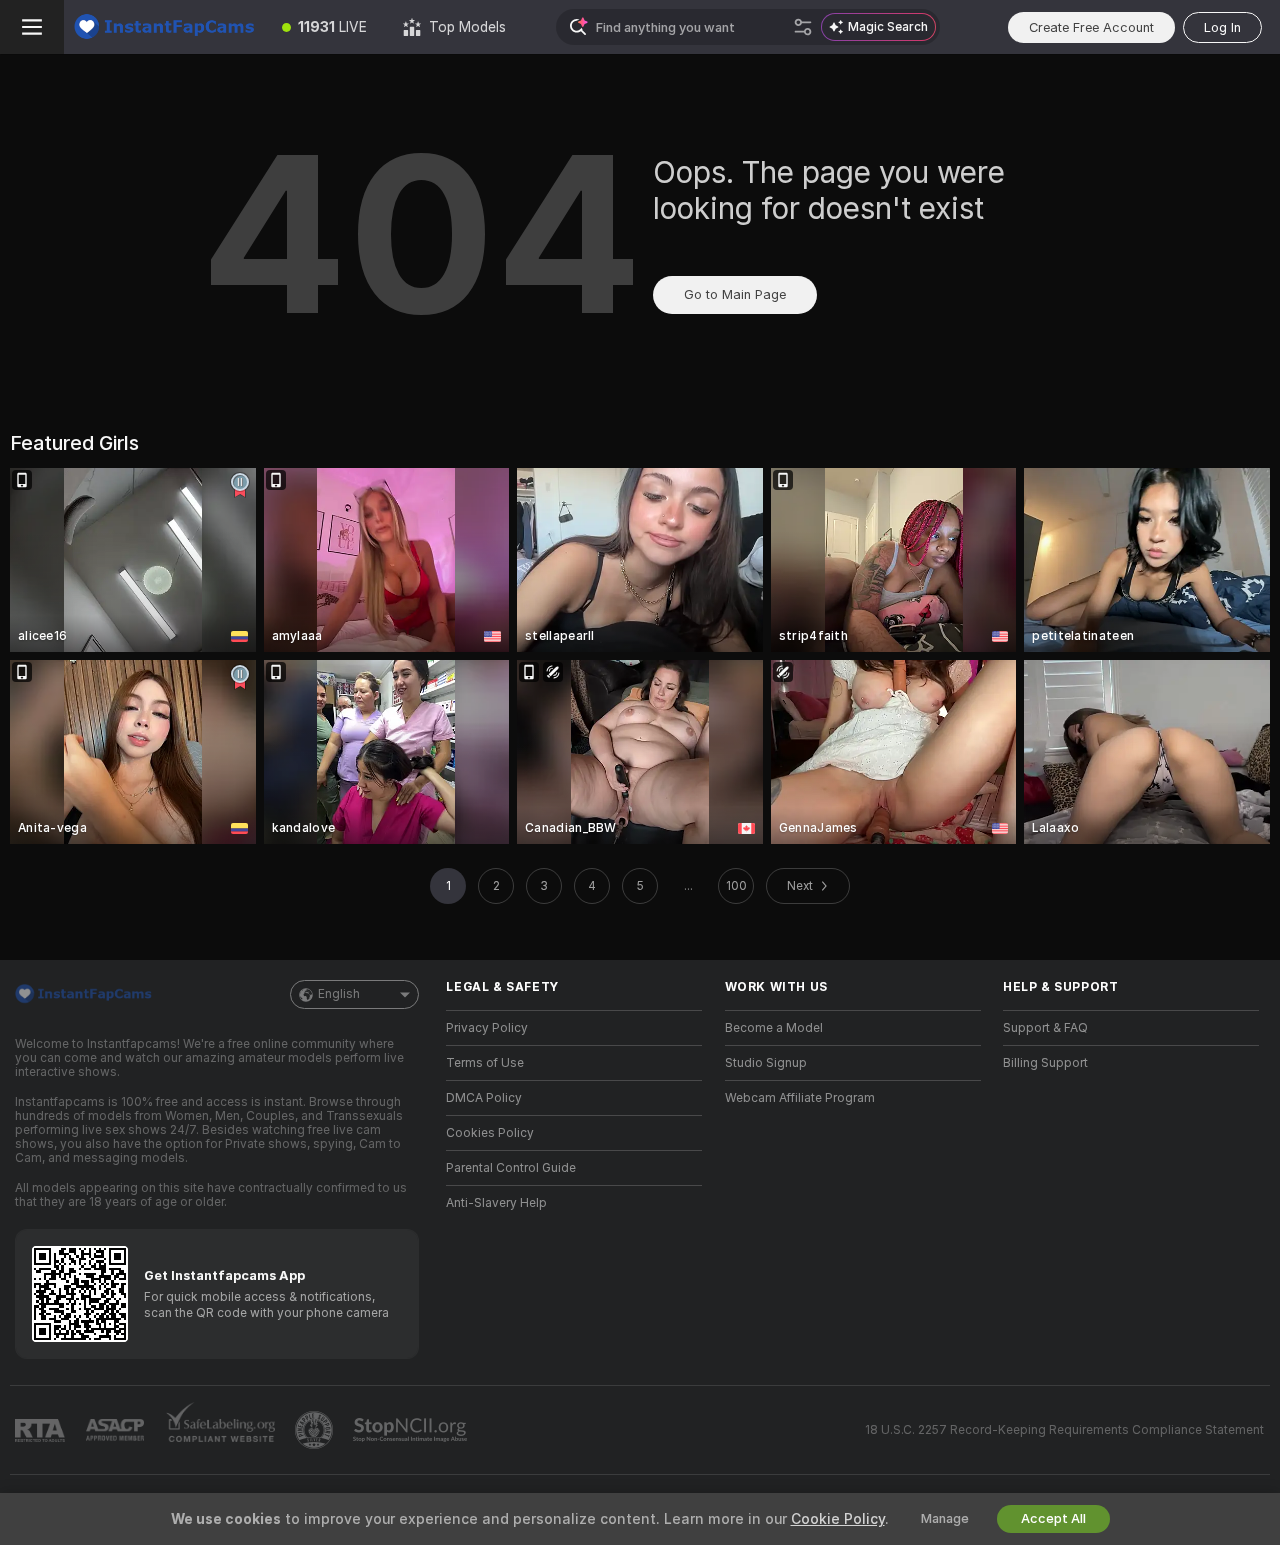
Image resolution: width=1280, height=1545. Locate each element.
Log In (1222, 27)
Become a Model (774, 1028)
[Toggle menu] (32, 27)
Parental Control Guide (511, 1168)
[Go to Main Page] (164, 27)
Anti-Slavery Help (496, 1203)
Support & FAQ (1045, 1028)
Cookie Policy (838, 1519)
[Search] (803, 27)
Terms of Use (485, 1063)
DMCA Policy (484, 1098)
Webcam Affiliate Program (800, 1098)
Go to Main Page (735, 294)
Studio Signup (766, 1063)
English (339, 994)
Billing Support (1045, 1063)
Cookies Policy (490, 1133)
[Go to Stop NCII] (412, 1430)
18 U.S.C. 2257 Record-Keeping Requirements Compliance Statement (1064, 1430)
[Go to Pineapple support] (316, 1430)
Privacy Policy (487, 1028)
